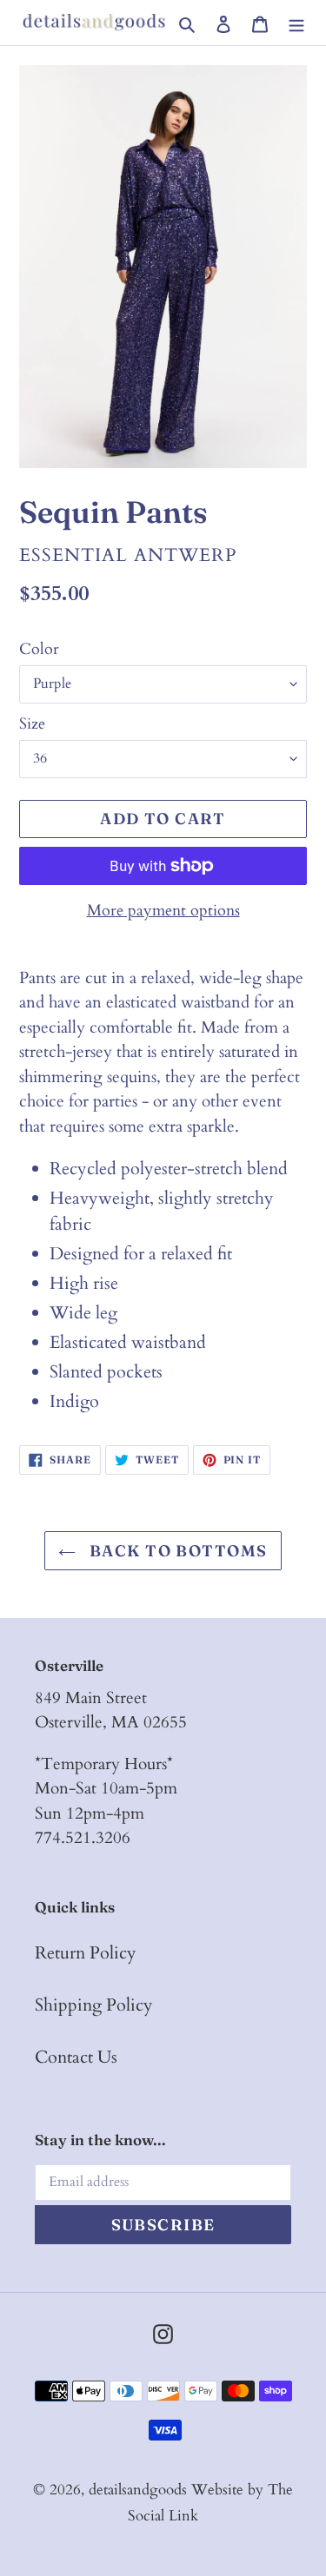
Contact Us (76, 2057)
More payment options (163, 911)
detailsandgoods (138, 2490)
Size (32, 724)
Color (39, 649)
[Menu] (296, 23)
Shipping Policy (94, 2005)
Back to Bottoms (176, 1551)
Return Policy (86, 1953)
